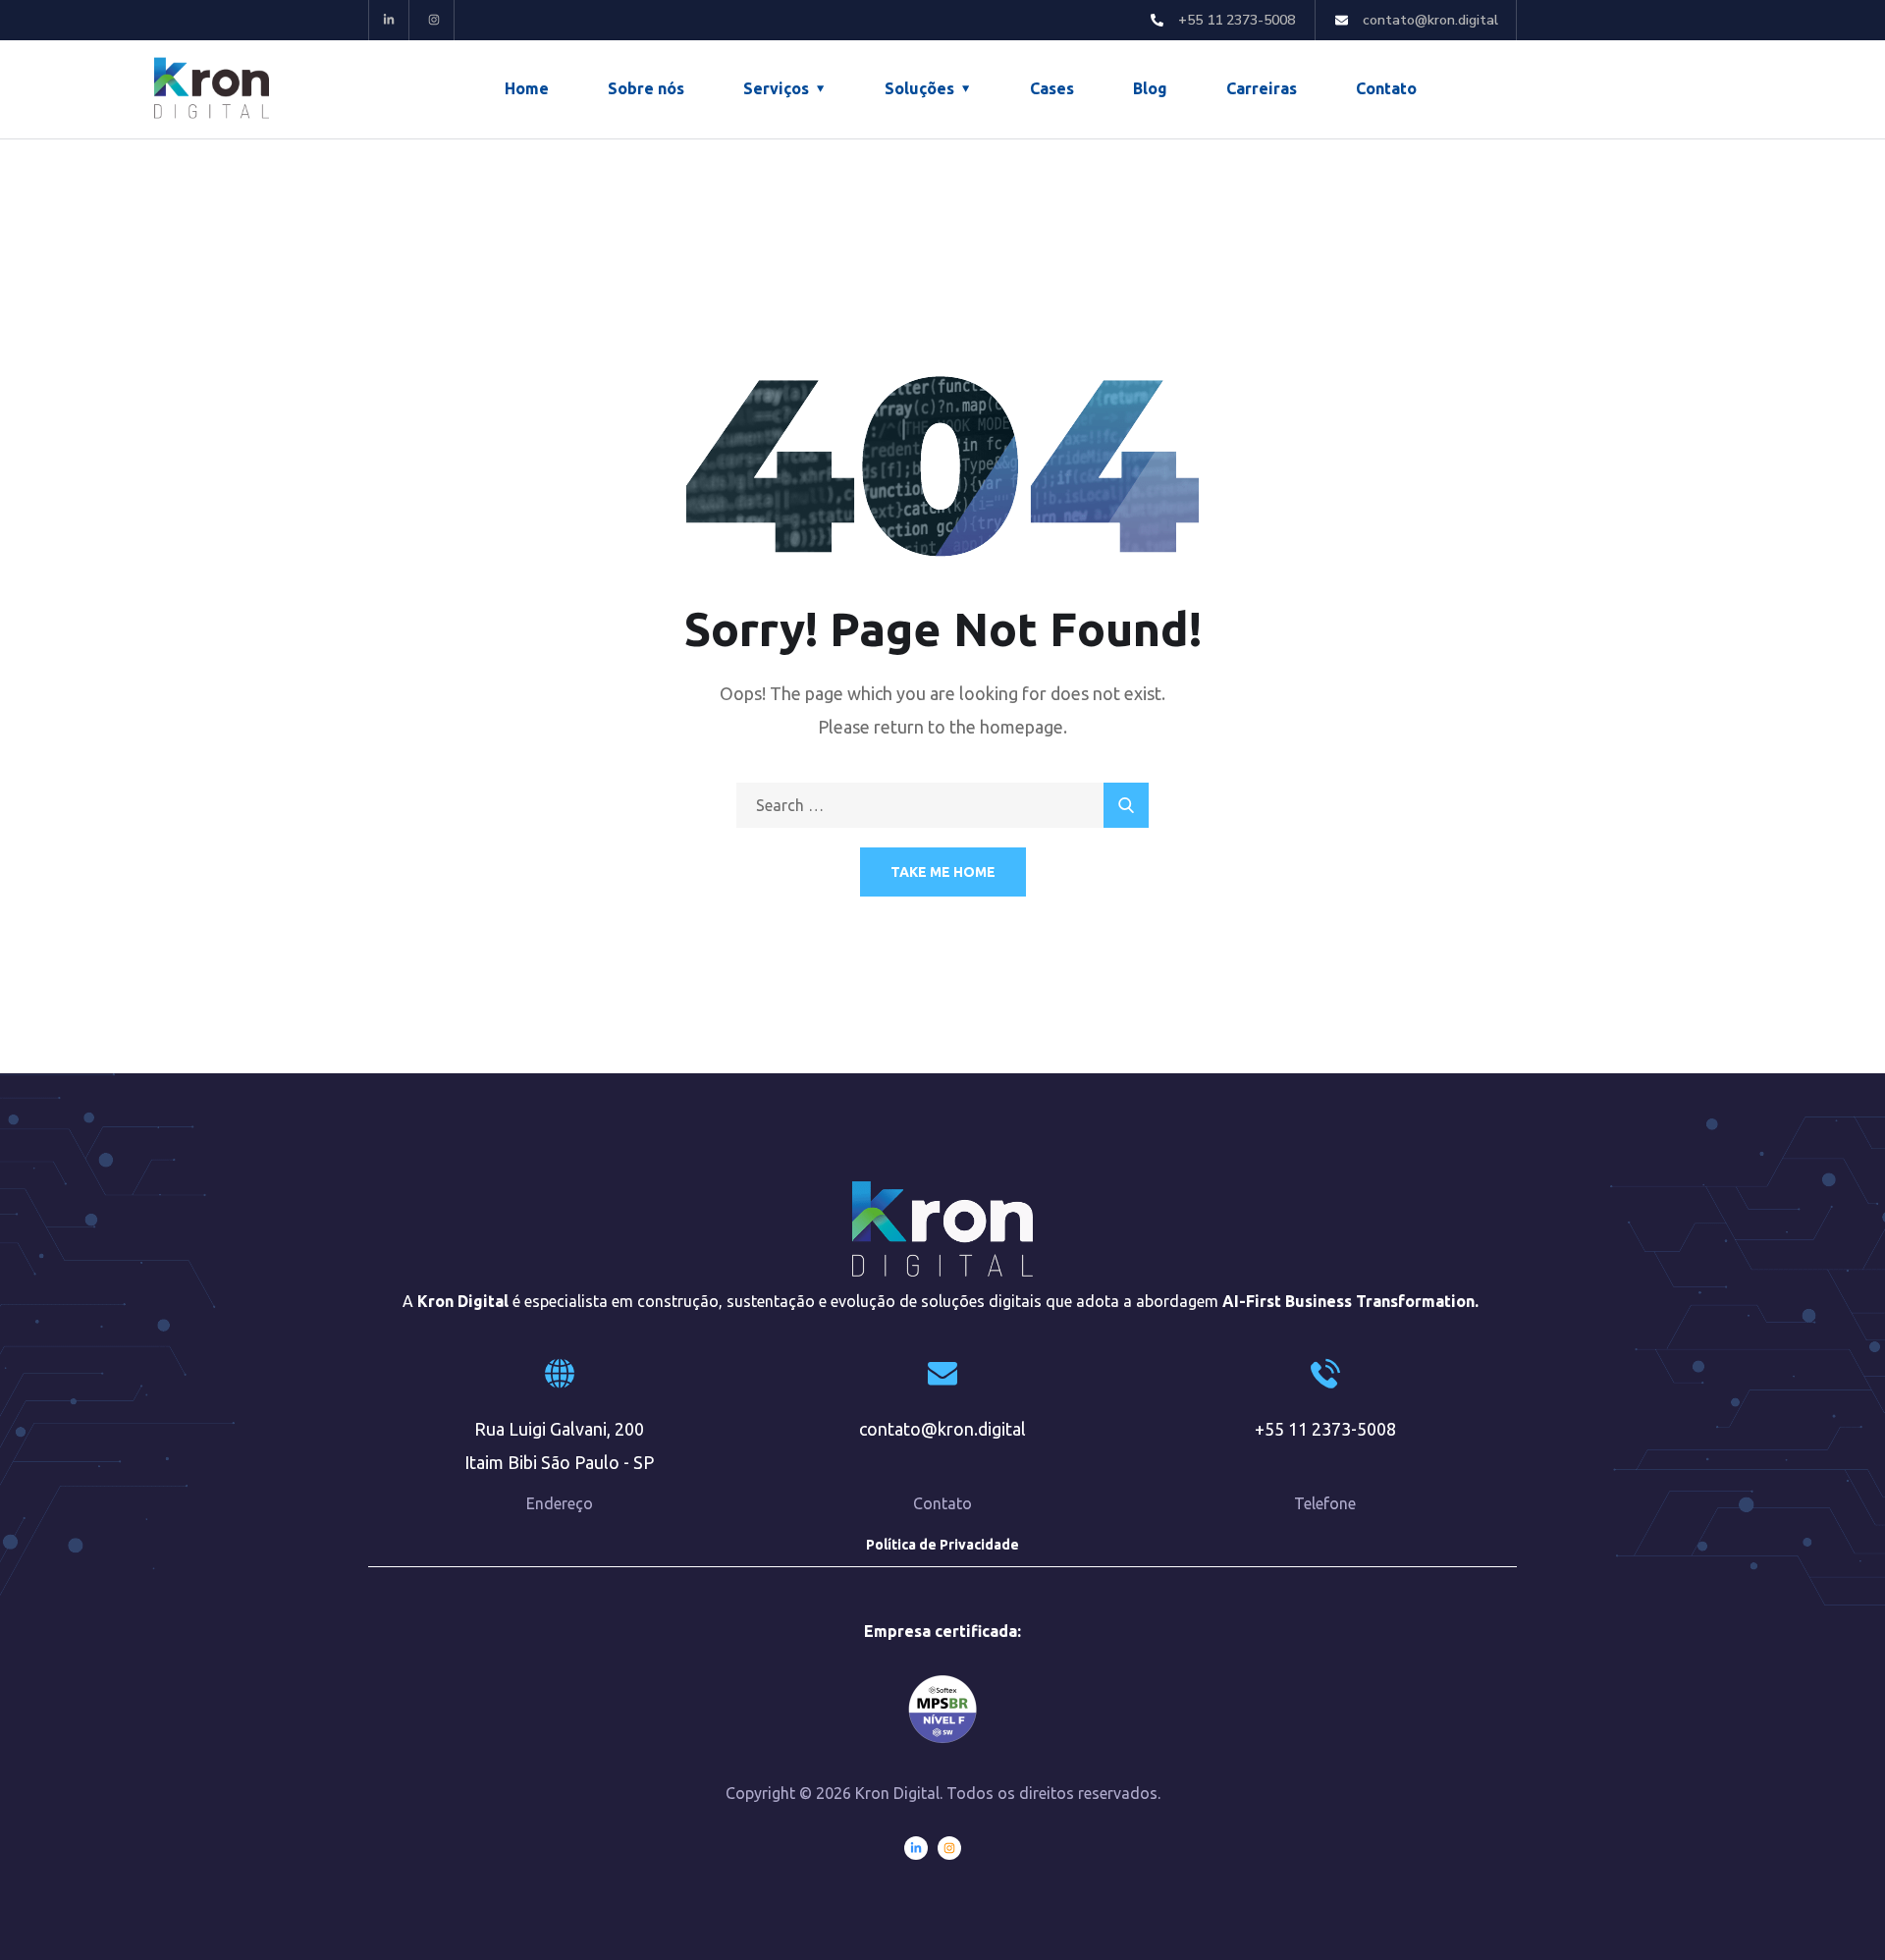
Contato (1386, 88)
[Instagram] (434, 20)
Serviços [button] (776, 88)
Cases (1052, 88)
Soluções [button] (919, 88)
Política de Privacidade (942, 1545)
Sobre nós (646, 88)
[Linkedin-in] (389, 20)
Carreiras (1262, 88)
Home (527, 88)
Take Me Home (943, 872)
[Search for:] (942, 805)
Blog (1150, 88)
